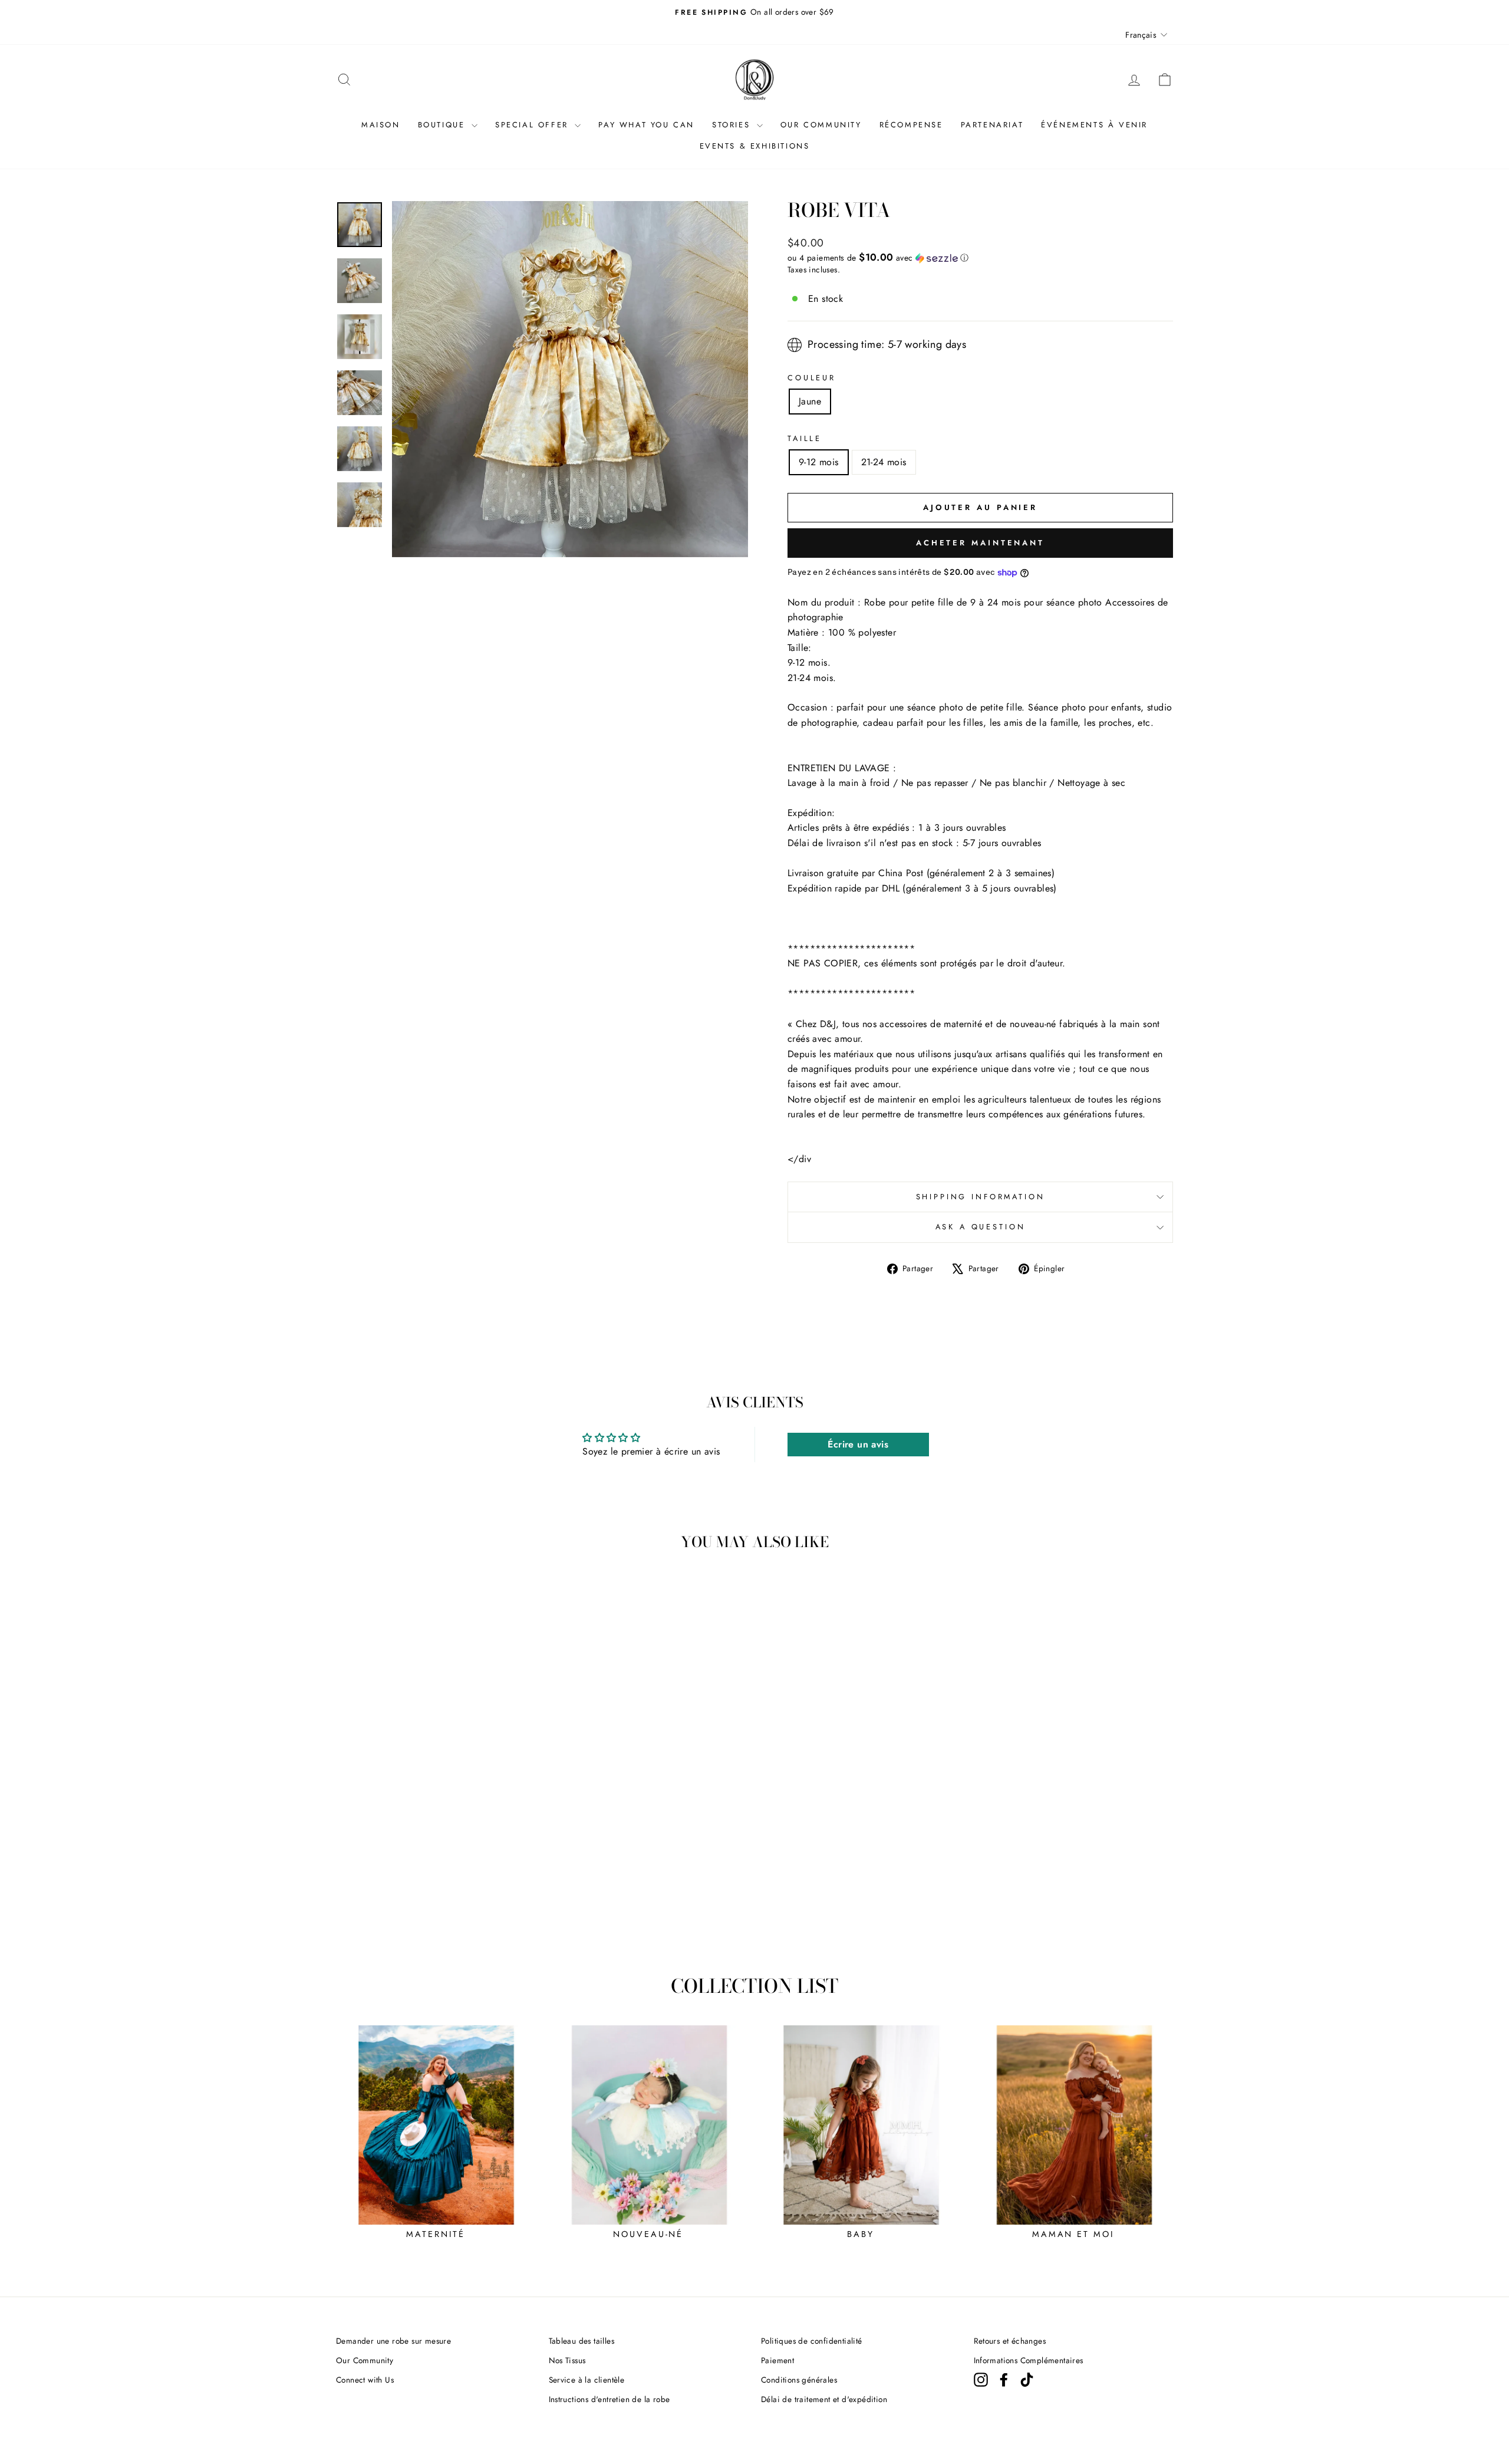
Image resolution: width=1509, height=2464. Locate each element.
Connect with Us (365, 2380)
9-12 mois (819, 462)
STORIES (733, 125)
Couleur (812, 378)
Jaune (810, 401)
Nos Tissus (567, 2360)
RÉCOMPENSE (911, 125)
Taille (805, 438)
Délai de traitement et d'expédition (824, 2399)
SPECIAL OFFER (533, 125)
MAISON (381, 125)
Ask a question (981, 1227)
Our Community (365, 2360)
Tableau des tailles (582, 2341)
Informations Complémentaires (1029, 2360)
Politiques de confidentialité (812, 2341)
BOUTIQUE (443, 125)
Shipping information (981, 1197)
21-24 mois (884, 462)
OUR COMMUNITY (821, 125)
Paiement (777, 2360)
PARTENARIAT (992, 125)
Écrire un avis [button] (858, 1444)
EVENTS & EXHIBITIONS (755, 146)
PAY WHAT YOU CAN (646, 125)
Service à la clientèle (587, 2380)
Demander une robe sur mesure (393, 2341)
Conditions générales (799, 2380)
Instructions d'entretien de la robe (609, 2399)
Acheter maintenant (980, 543)
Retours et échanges (1010, 2341)
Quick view (436, 1864)
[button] (980, 258)
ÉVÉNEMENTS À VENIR (1094, 125)
